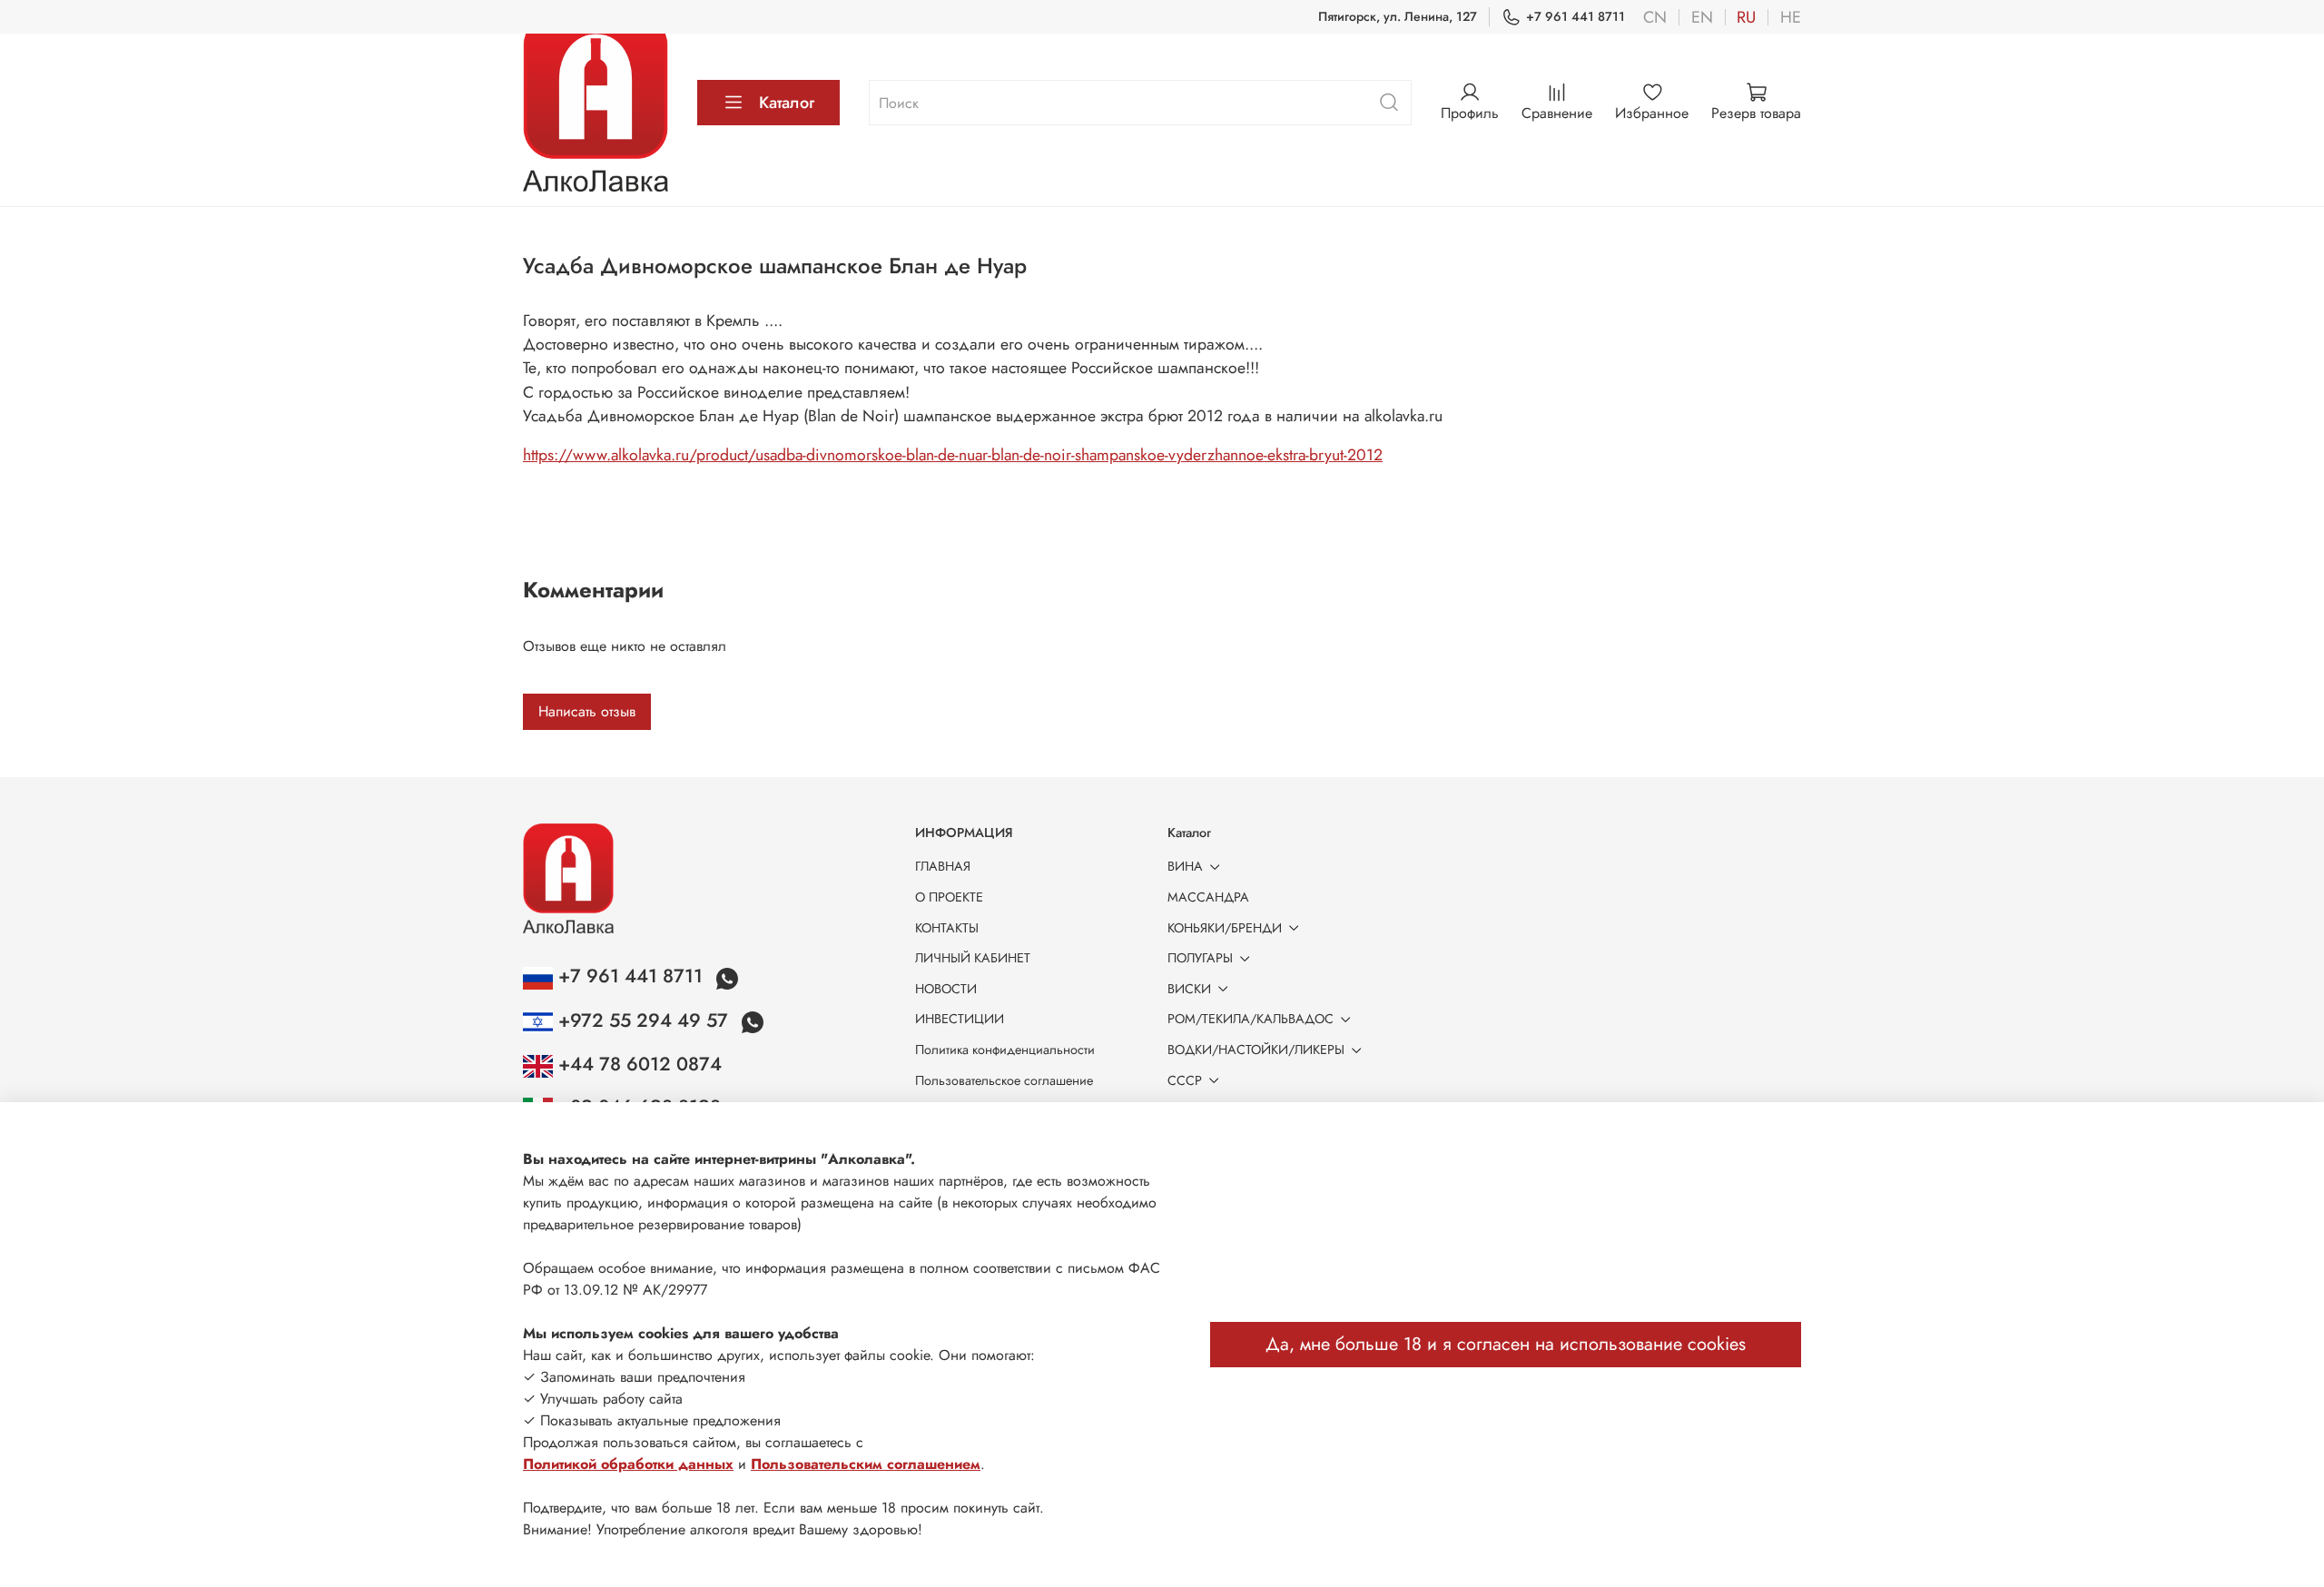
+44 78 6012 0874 (637, 1064)
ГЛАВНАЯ (943, 866)
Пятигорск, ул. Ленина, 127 (1398, 16)
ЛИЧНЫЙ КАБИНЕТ (973, 958)
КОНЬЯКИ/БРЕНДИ (1225, 928)
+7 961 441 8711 (1576, 16)
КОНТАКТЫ (947, 928)
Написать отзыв (587, 711)
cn (1655, 17)
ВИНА (1185, 866)
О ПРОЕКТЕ (949, 897)
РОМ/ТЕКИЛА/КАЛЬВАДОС (1251, 1019)
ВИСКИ (1189, 989)
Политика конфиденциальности (1005, 1050)
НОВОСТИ (946, 989)
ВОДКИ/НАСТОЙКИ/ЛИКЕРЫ (1256, 1050)
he (1791, 17)
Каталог (787, 103)
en (1702, 17)
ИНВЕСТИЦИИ (960, 1019)
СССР (1185, 1080)
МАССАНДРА (1208, 897)
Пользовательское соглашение (1004, 1080)
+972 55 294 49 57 (643, 1020)
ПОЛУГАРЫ (1200, 958)
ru (1746, 17)
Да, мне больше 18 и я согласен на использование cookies (1506, 1344)
